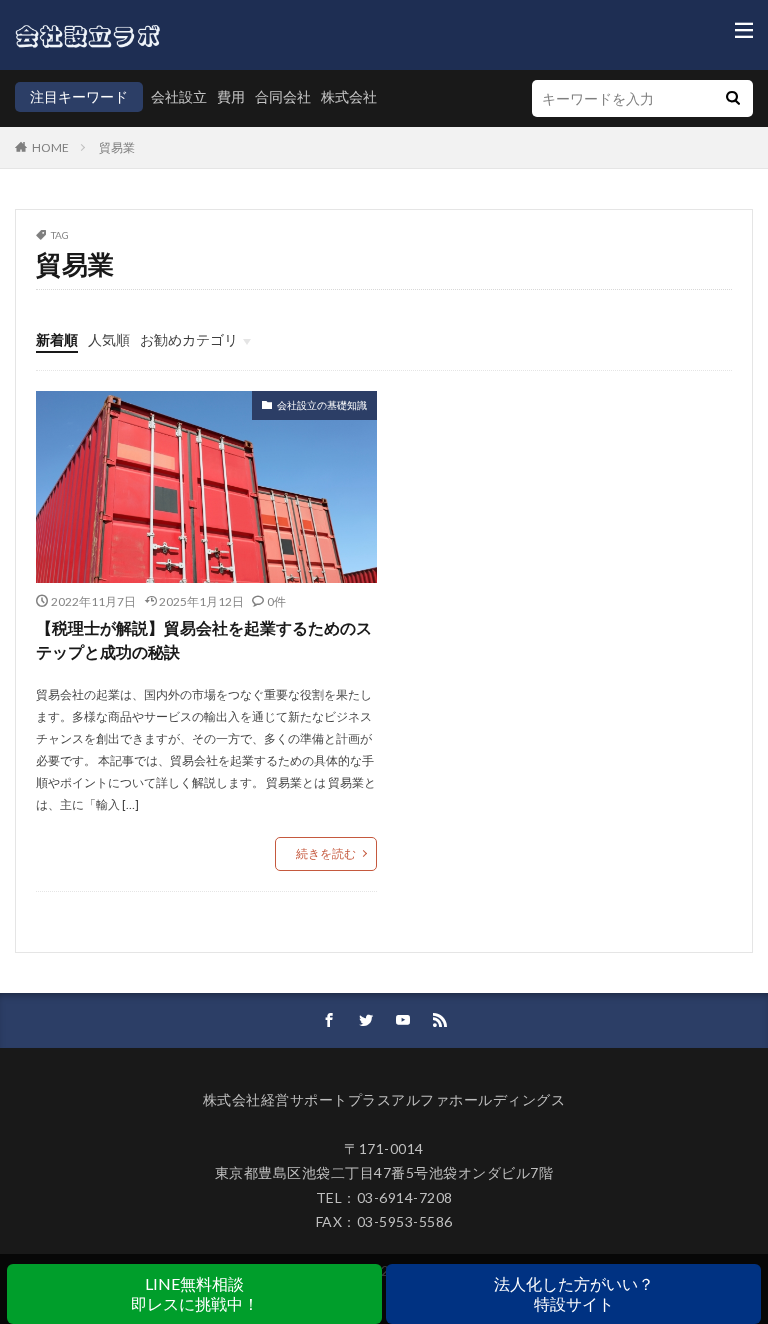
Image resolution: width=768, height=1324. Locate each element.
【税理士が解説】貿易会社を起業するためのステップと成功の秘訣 (204, 639)
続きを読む (326, 853)
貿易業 (117, 147)
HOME (50, 147)
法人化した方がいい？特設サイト (574, 1293)
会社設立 (179, 96)
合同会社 (283, 96)
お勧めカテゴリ (189, 339)
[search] (733, 98)
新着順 (57, 339)
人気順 (109, 339)
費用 (231, 96)
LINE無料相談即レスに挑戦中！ (195, 1293)
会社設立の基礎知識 (322, 405)
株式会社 (349, 96)
